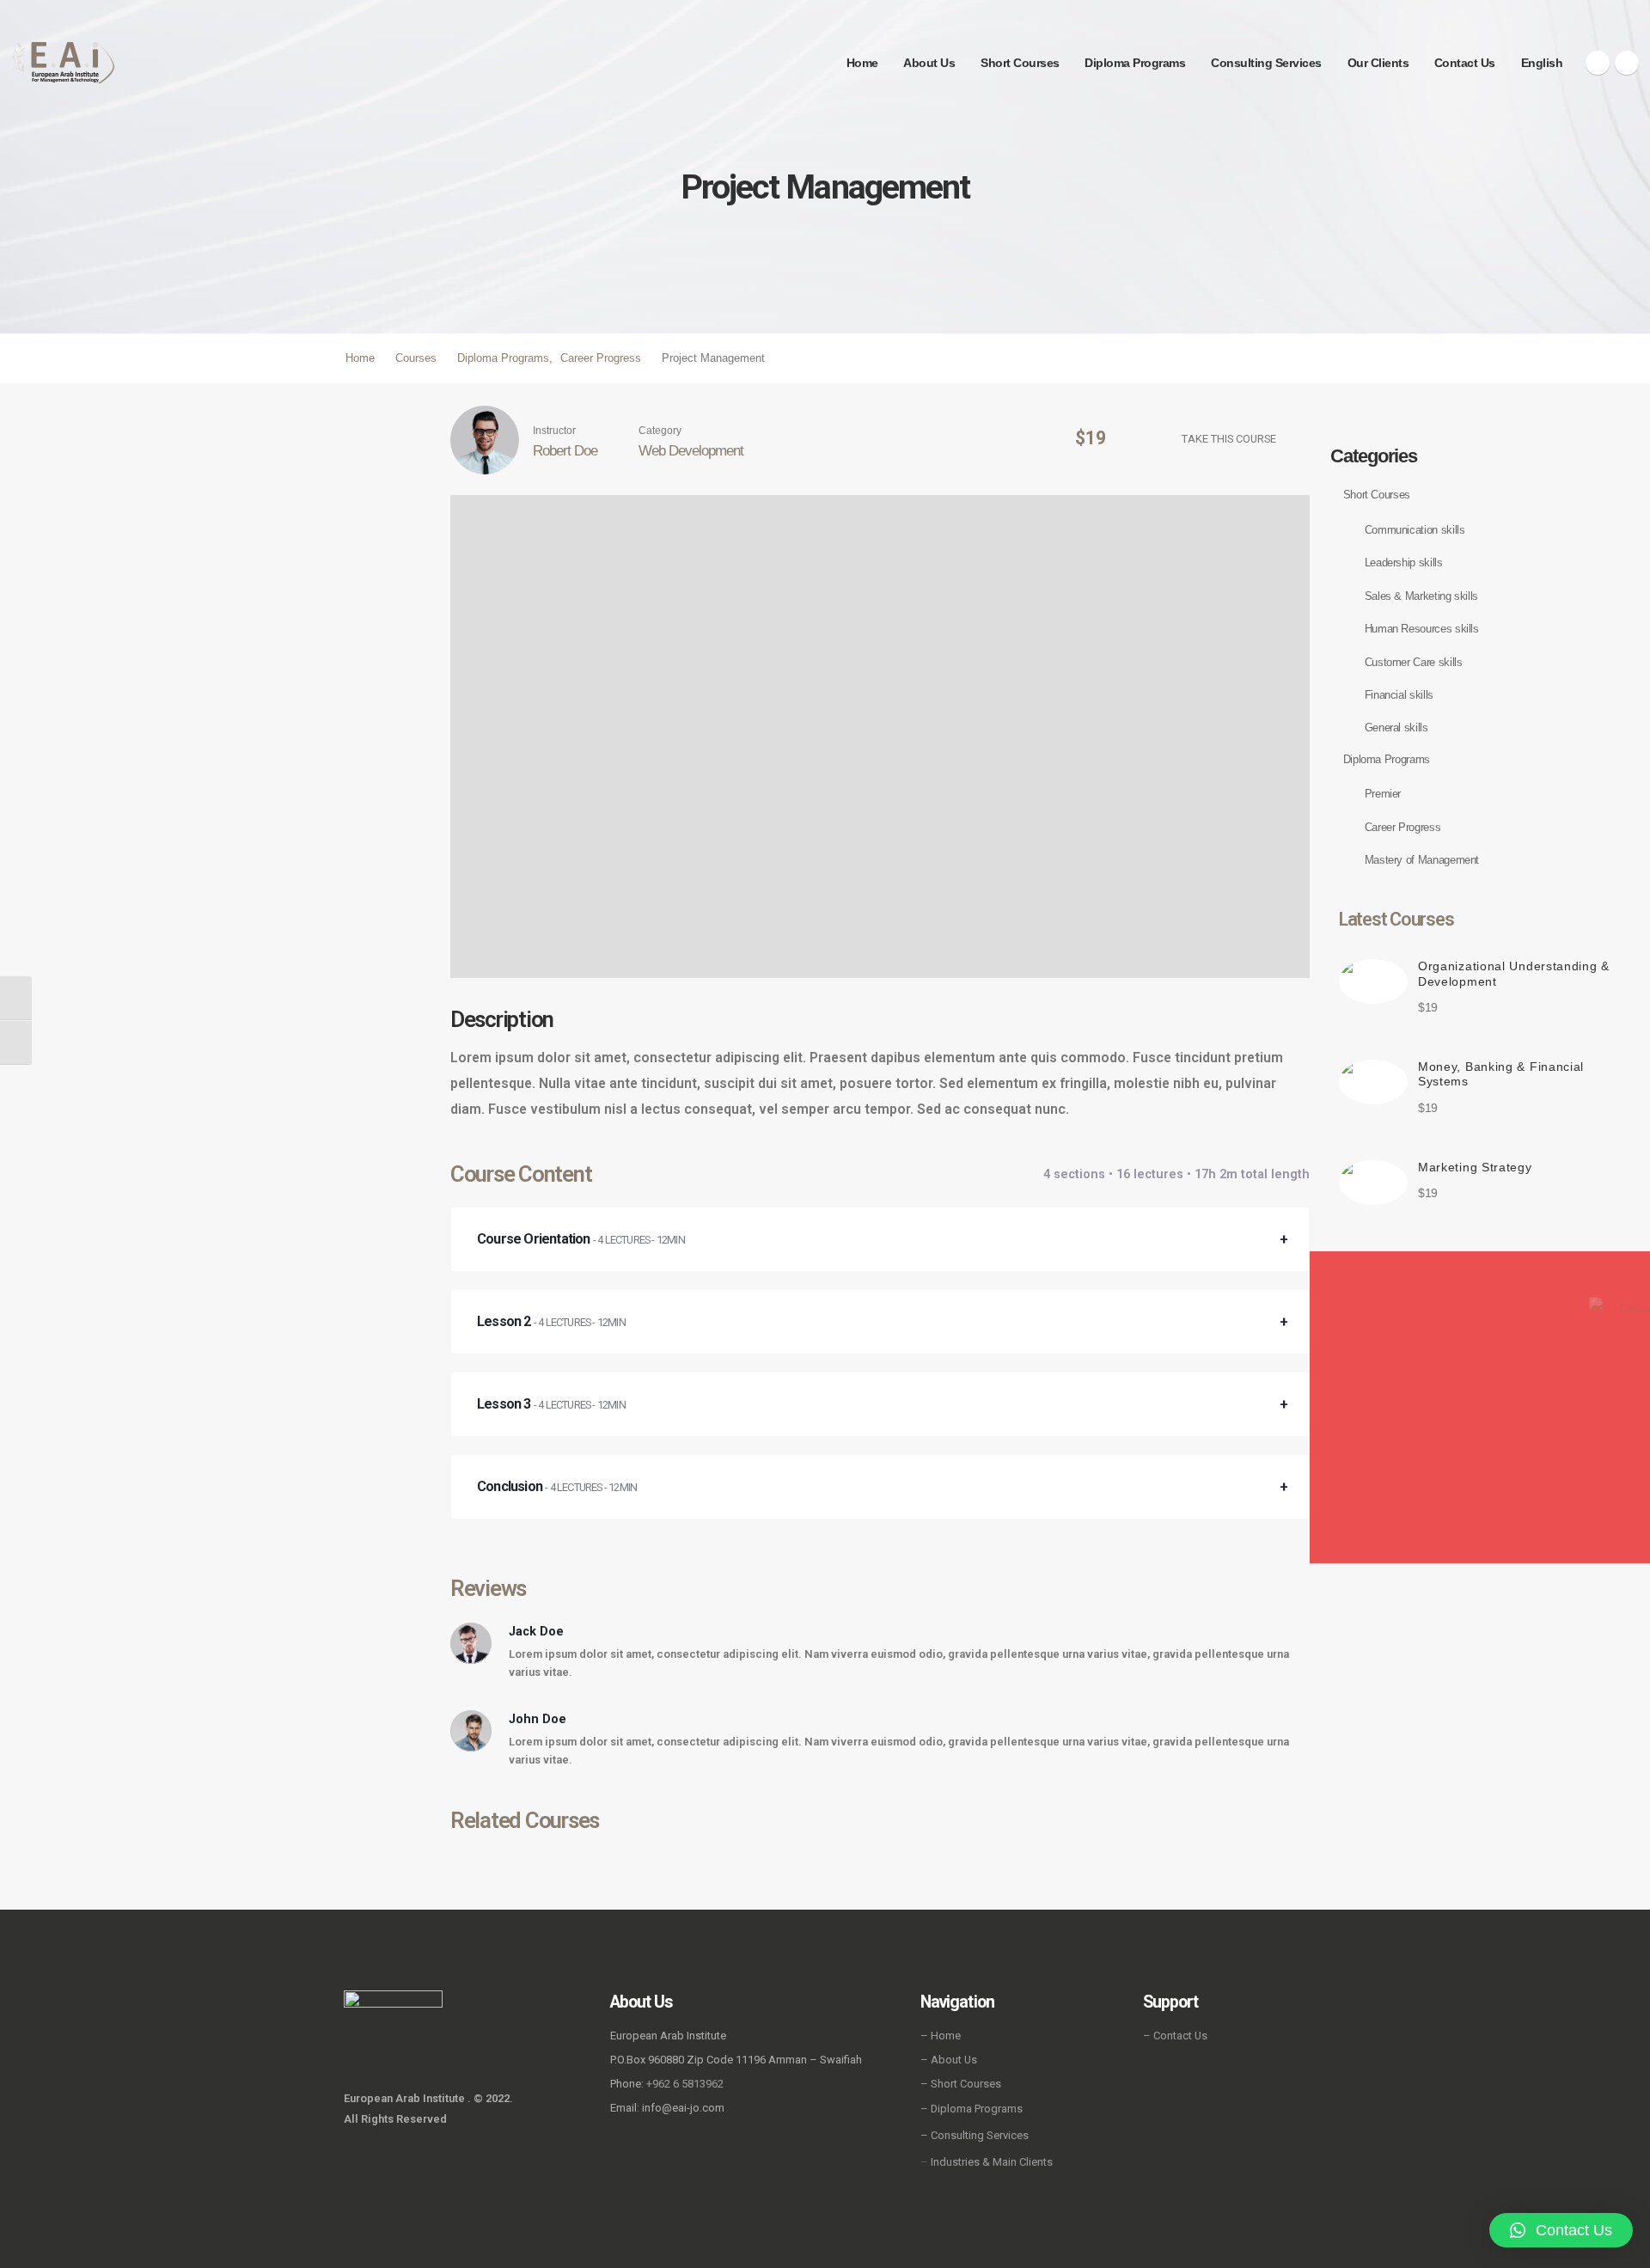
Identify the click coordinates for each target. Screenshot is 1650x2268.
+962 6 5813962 (685, 2084)
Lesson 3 (551, 1404)
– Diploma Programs (972, 2109)
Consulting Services (1266, 63)
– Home (941, 2036)
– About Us (949, 2060)
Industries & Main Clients (992, 2162)
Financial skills (1399, 695)
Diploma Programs (1135, 63)
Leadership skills (1404, 562)
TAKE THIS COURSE (1229, 439)
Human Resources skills (1422, 629)
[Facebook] (1598, 63)
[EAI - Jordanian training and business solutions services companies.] (63, 62)
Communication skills (1415, 530)
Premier (1383, 794)
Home (862, 63)
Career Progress (1403, 827)
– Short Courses (961, 2084)
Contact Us (1465, 63)
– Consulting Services (975, 2135)
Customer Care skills (1414, 662)
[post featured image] (1373, 981)
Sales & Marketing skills (1421, 596)
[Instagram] (1627, 63)
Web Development (691, 450)
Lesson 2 (551, 1321)
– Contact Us (1175, 2036)
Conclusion (557, 1486)
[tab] (880, 1239)
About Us (929, 63)
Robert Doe (565, 450)
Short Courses (1020, 63)
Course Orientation (581, 1239)
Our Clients (1378, 63)
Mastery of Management (1422, 860)
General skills (1396, 727)
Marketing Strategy (1475, 1167)
